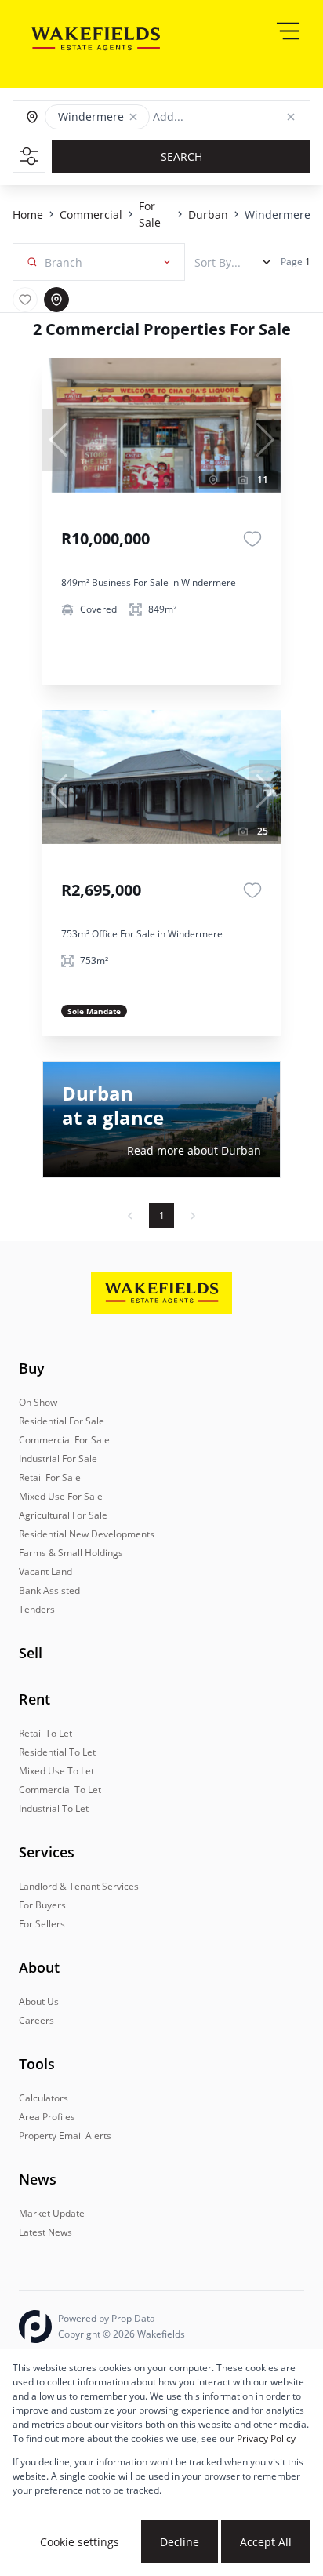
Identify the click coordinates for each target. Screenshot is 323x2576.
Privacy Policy (266, 2438)
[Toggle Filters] (29, 156)
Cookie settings (80, 2542)
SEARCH (181, 156)
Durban (208, 215)
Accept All (266, 2542)
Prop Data (133, 2318)
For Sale (150, 214)
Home (28, 215)
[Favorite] (252, 539)
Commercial (91, 215)
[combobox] (224, 117)
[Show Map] (56, 300)
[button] (133, 117)
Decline (180, 2542)
